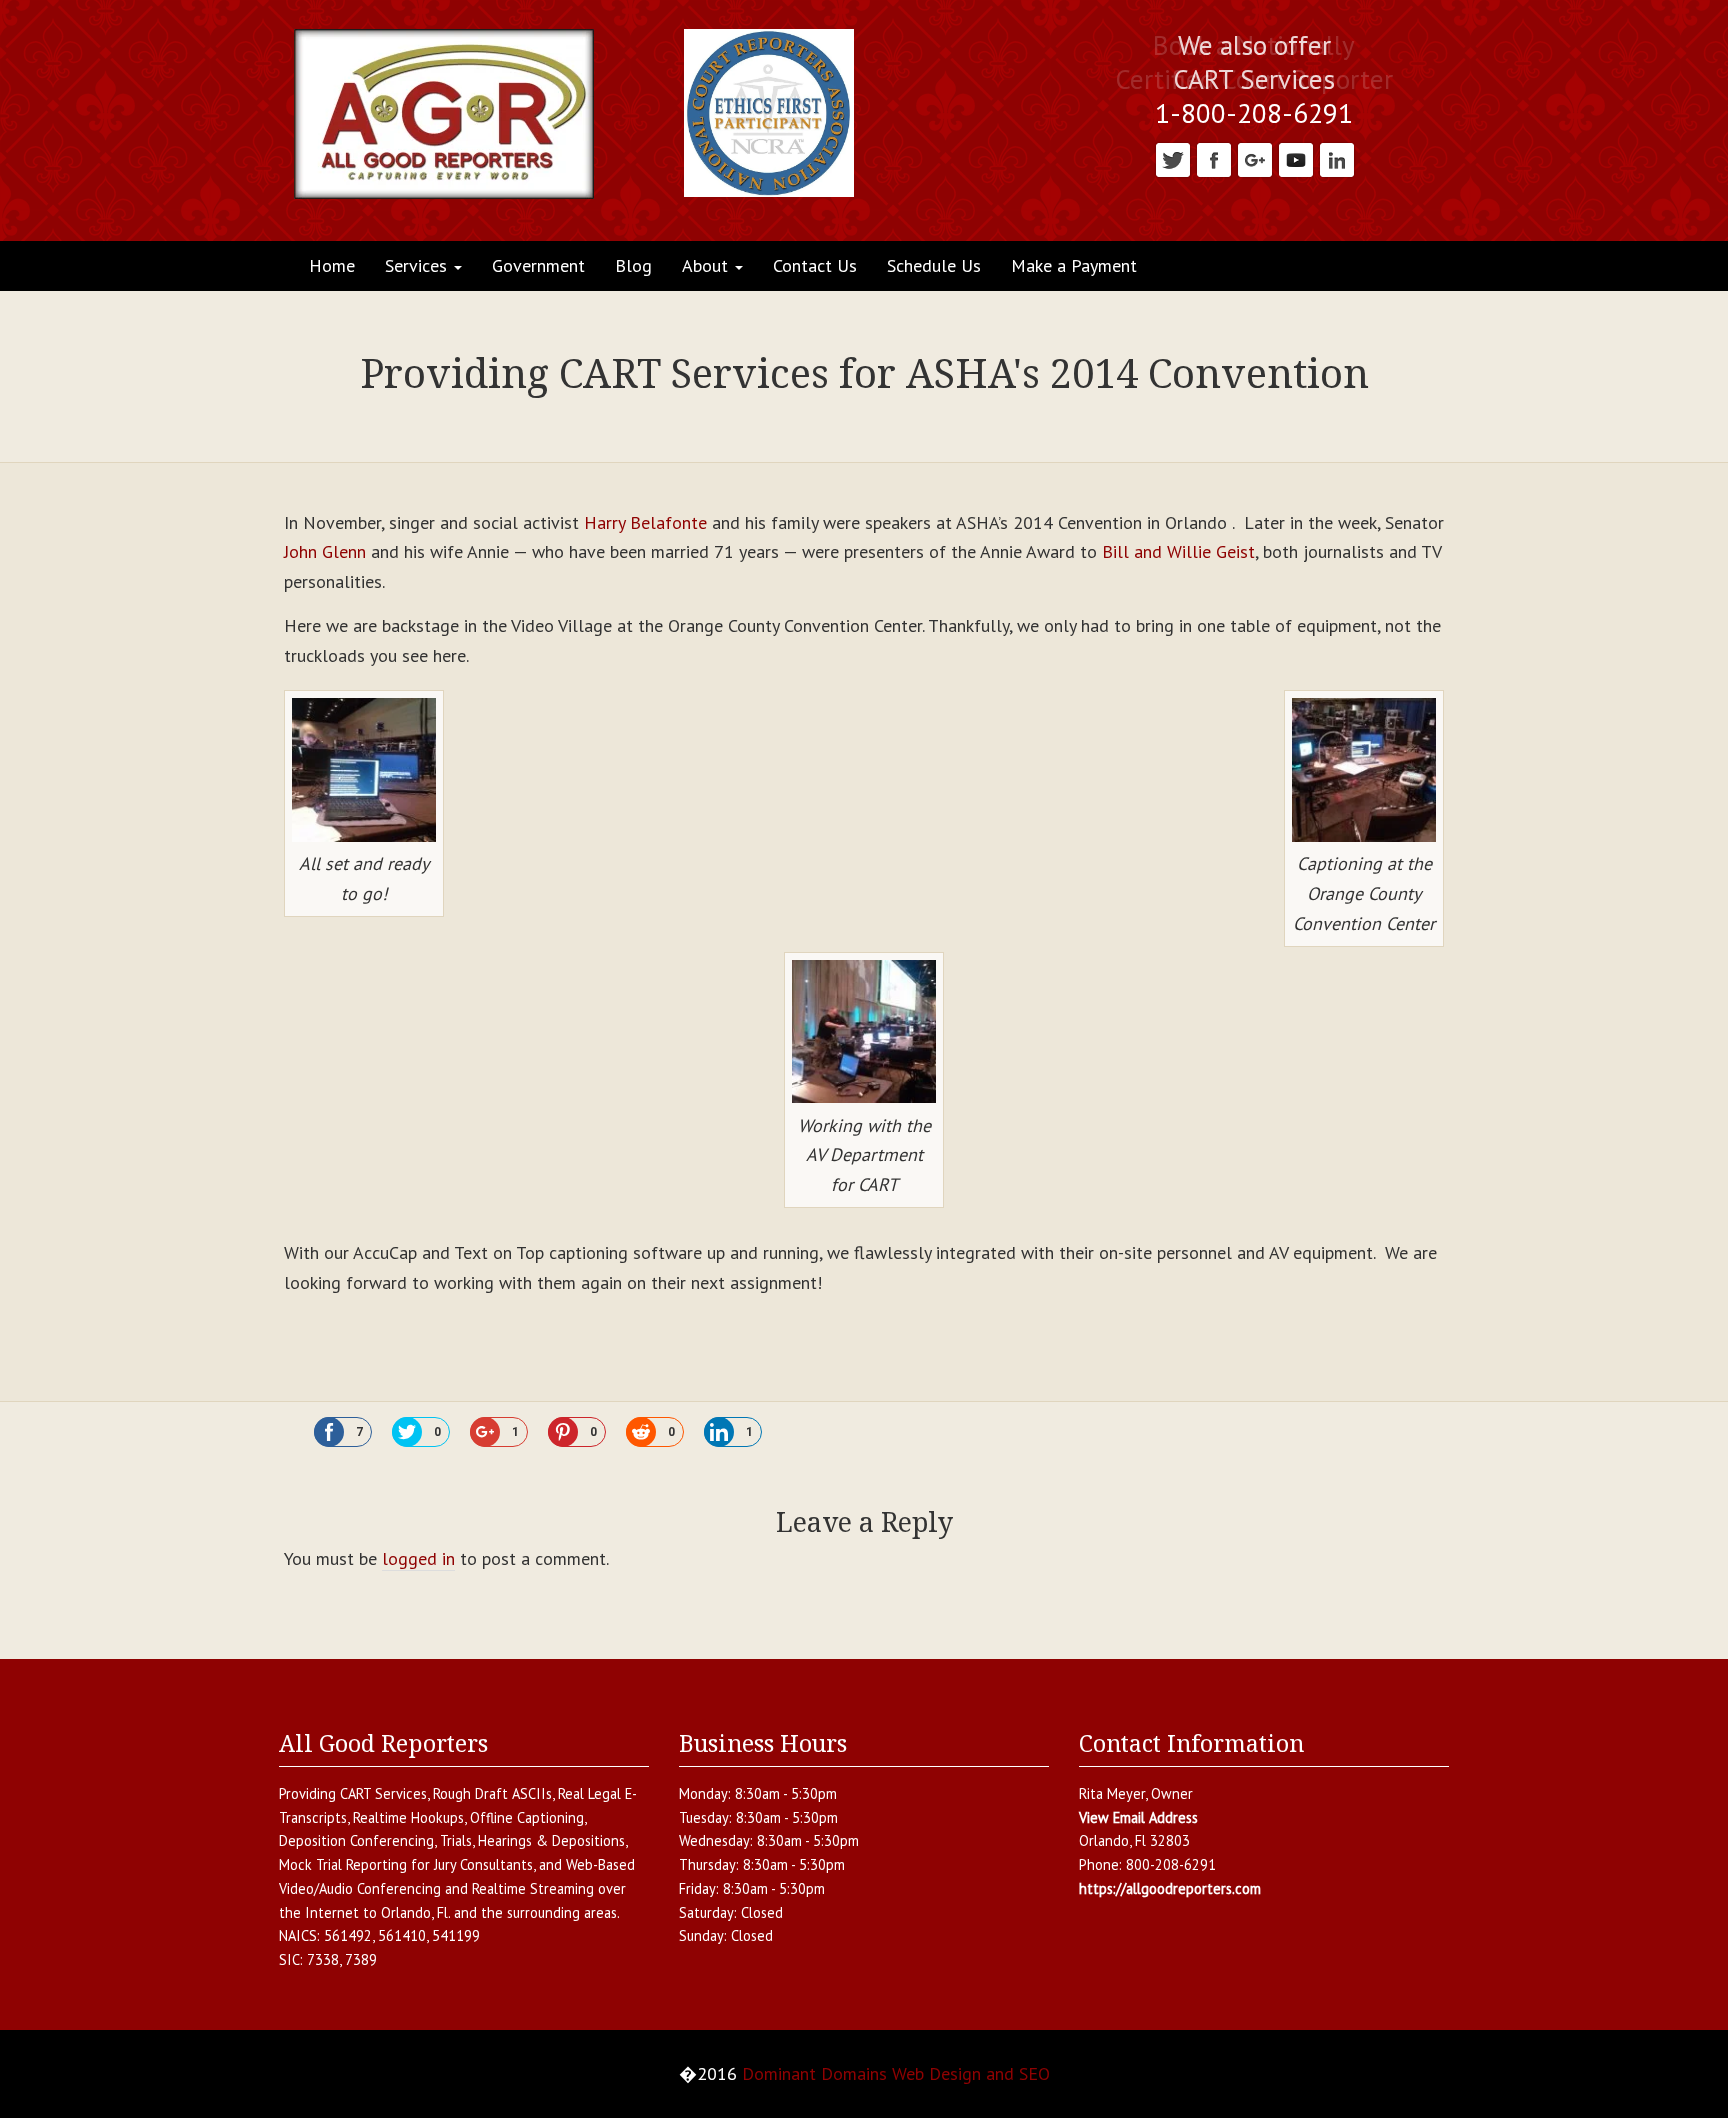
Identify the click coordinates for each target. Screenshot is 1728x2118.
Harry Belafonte (648, 522)
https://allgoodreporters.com (1170, 1888)
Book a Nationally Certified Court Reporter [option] (1254, 62)
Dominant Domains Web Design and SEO (896, 2073)
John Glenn (325, 551)
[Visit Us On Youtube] (1295, 158)
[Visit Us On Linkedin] (1336, 158)
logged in (418, 1558)
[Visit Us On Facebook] (1213, 158)
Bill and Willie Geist (1178, 551)
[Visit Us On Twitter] (1172, 158)
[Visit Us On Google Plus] (1254, 158)
